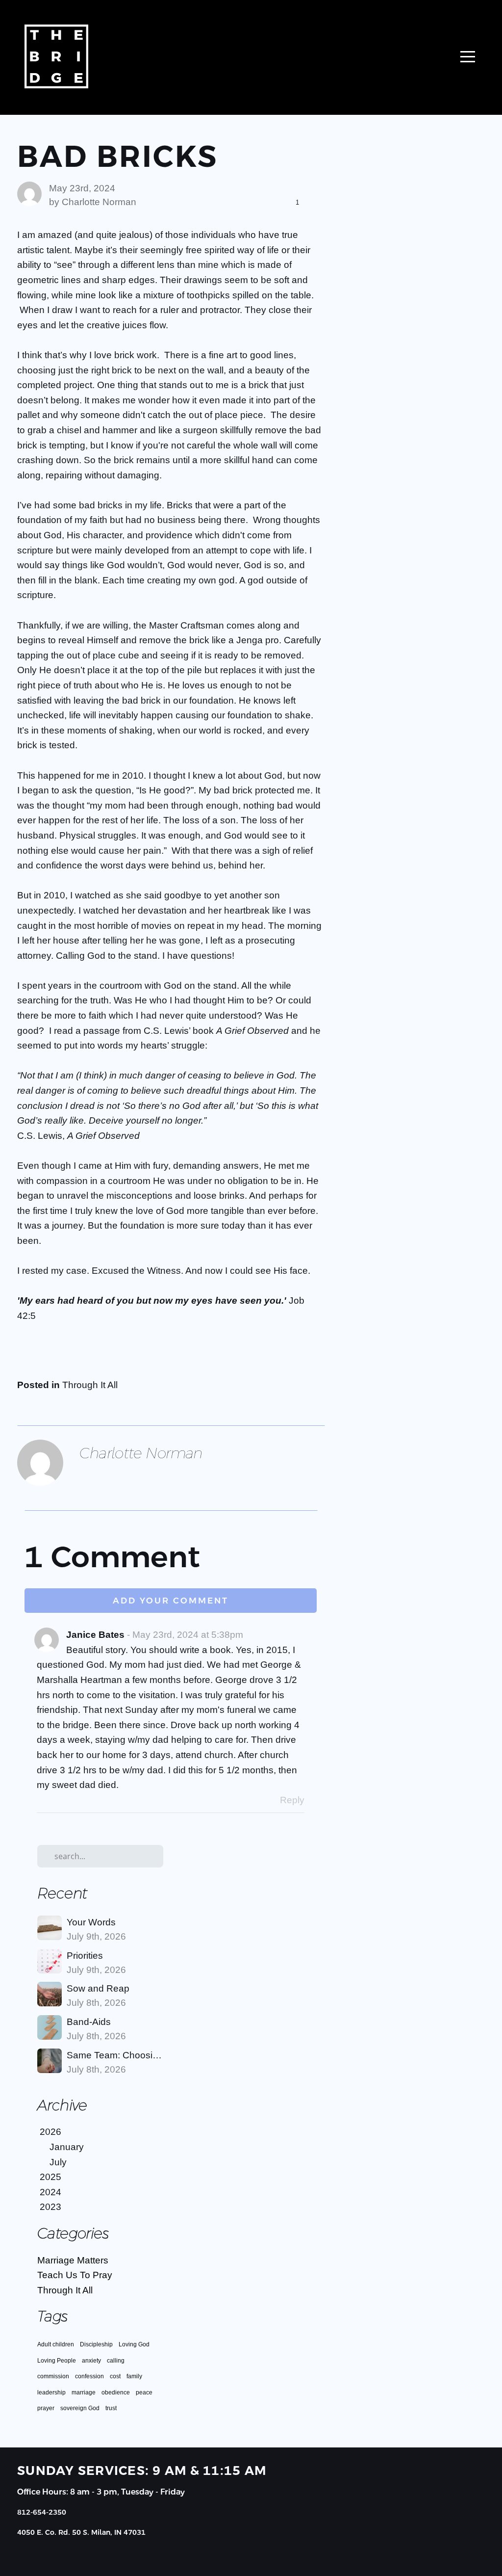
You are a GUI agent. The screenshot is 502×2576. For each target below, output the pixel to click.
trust (111, 2408)
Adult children (56, 2344)
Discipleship (96, 2344)
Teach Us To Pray (75, 2275)
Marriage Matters (73, 2260)
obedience (116, 2392)
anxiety (91, 2361)
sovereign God (80, 2408)
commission (53, 2376)
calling (116, 2361)
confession (89, 2376)
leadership (51, 2392)
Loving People (57, 2361)
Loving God (134, 2344)
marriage (84, 2392)
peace (144, 2392)
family (134, 2376)
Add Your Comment (171, 1601)
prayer (46, 2408)
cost (115, 2376)
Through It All (90, 1385)
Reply (292, 1800)
